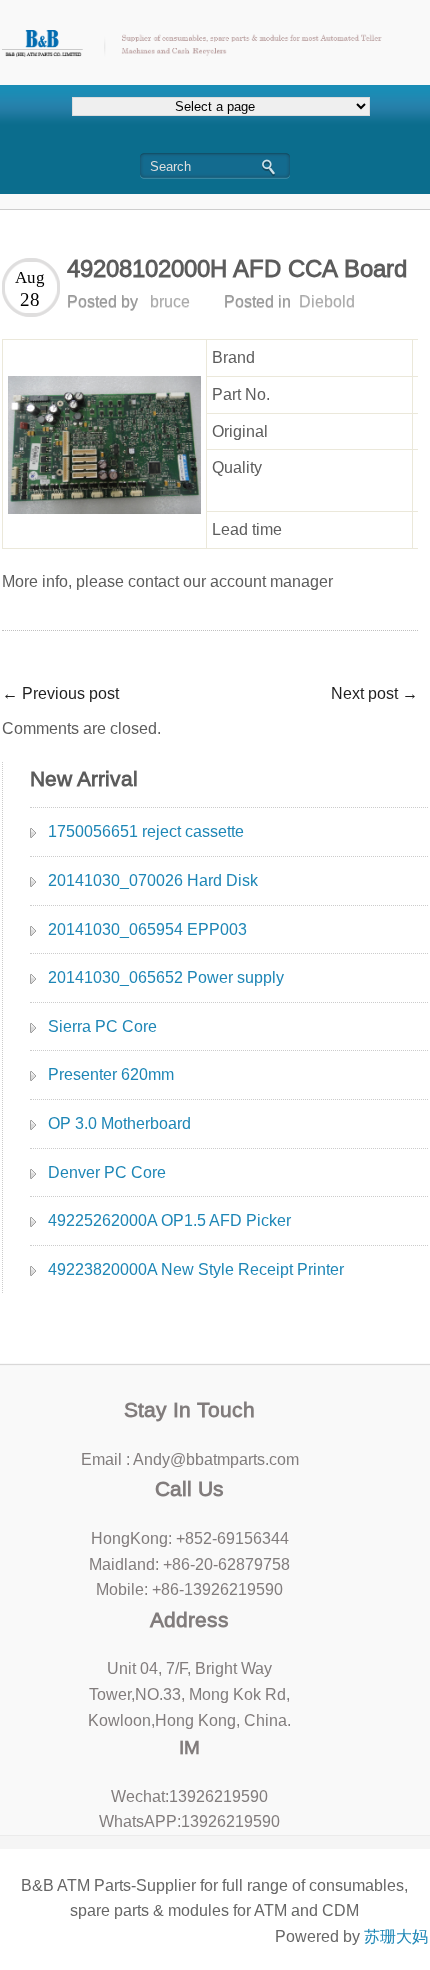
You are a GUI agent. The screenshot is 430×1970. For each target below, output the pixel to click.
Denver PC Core (107, 1172)
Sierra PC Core (102, 1026)
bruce (170, 301)
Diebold (327, 301)
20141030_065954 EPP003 (147, 929)
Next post (374, 693)
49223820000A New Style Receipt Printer (196, 1269)
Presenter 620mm (111, 1074)
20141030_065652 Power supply (166, 977)
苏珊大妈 (396, 1936)
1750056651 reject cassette (146, 831)
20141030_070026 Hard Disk (153, 880)
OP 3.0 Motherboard (119, 1123)
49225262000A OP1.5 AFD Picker (169, 1220)
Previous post (60, 693)
